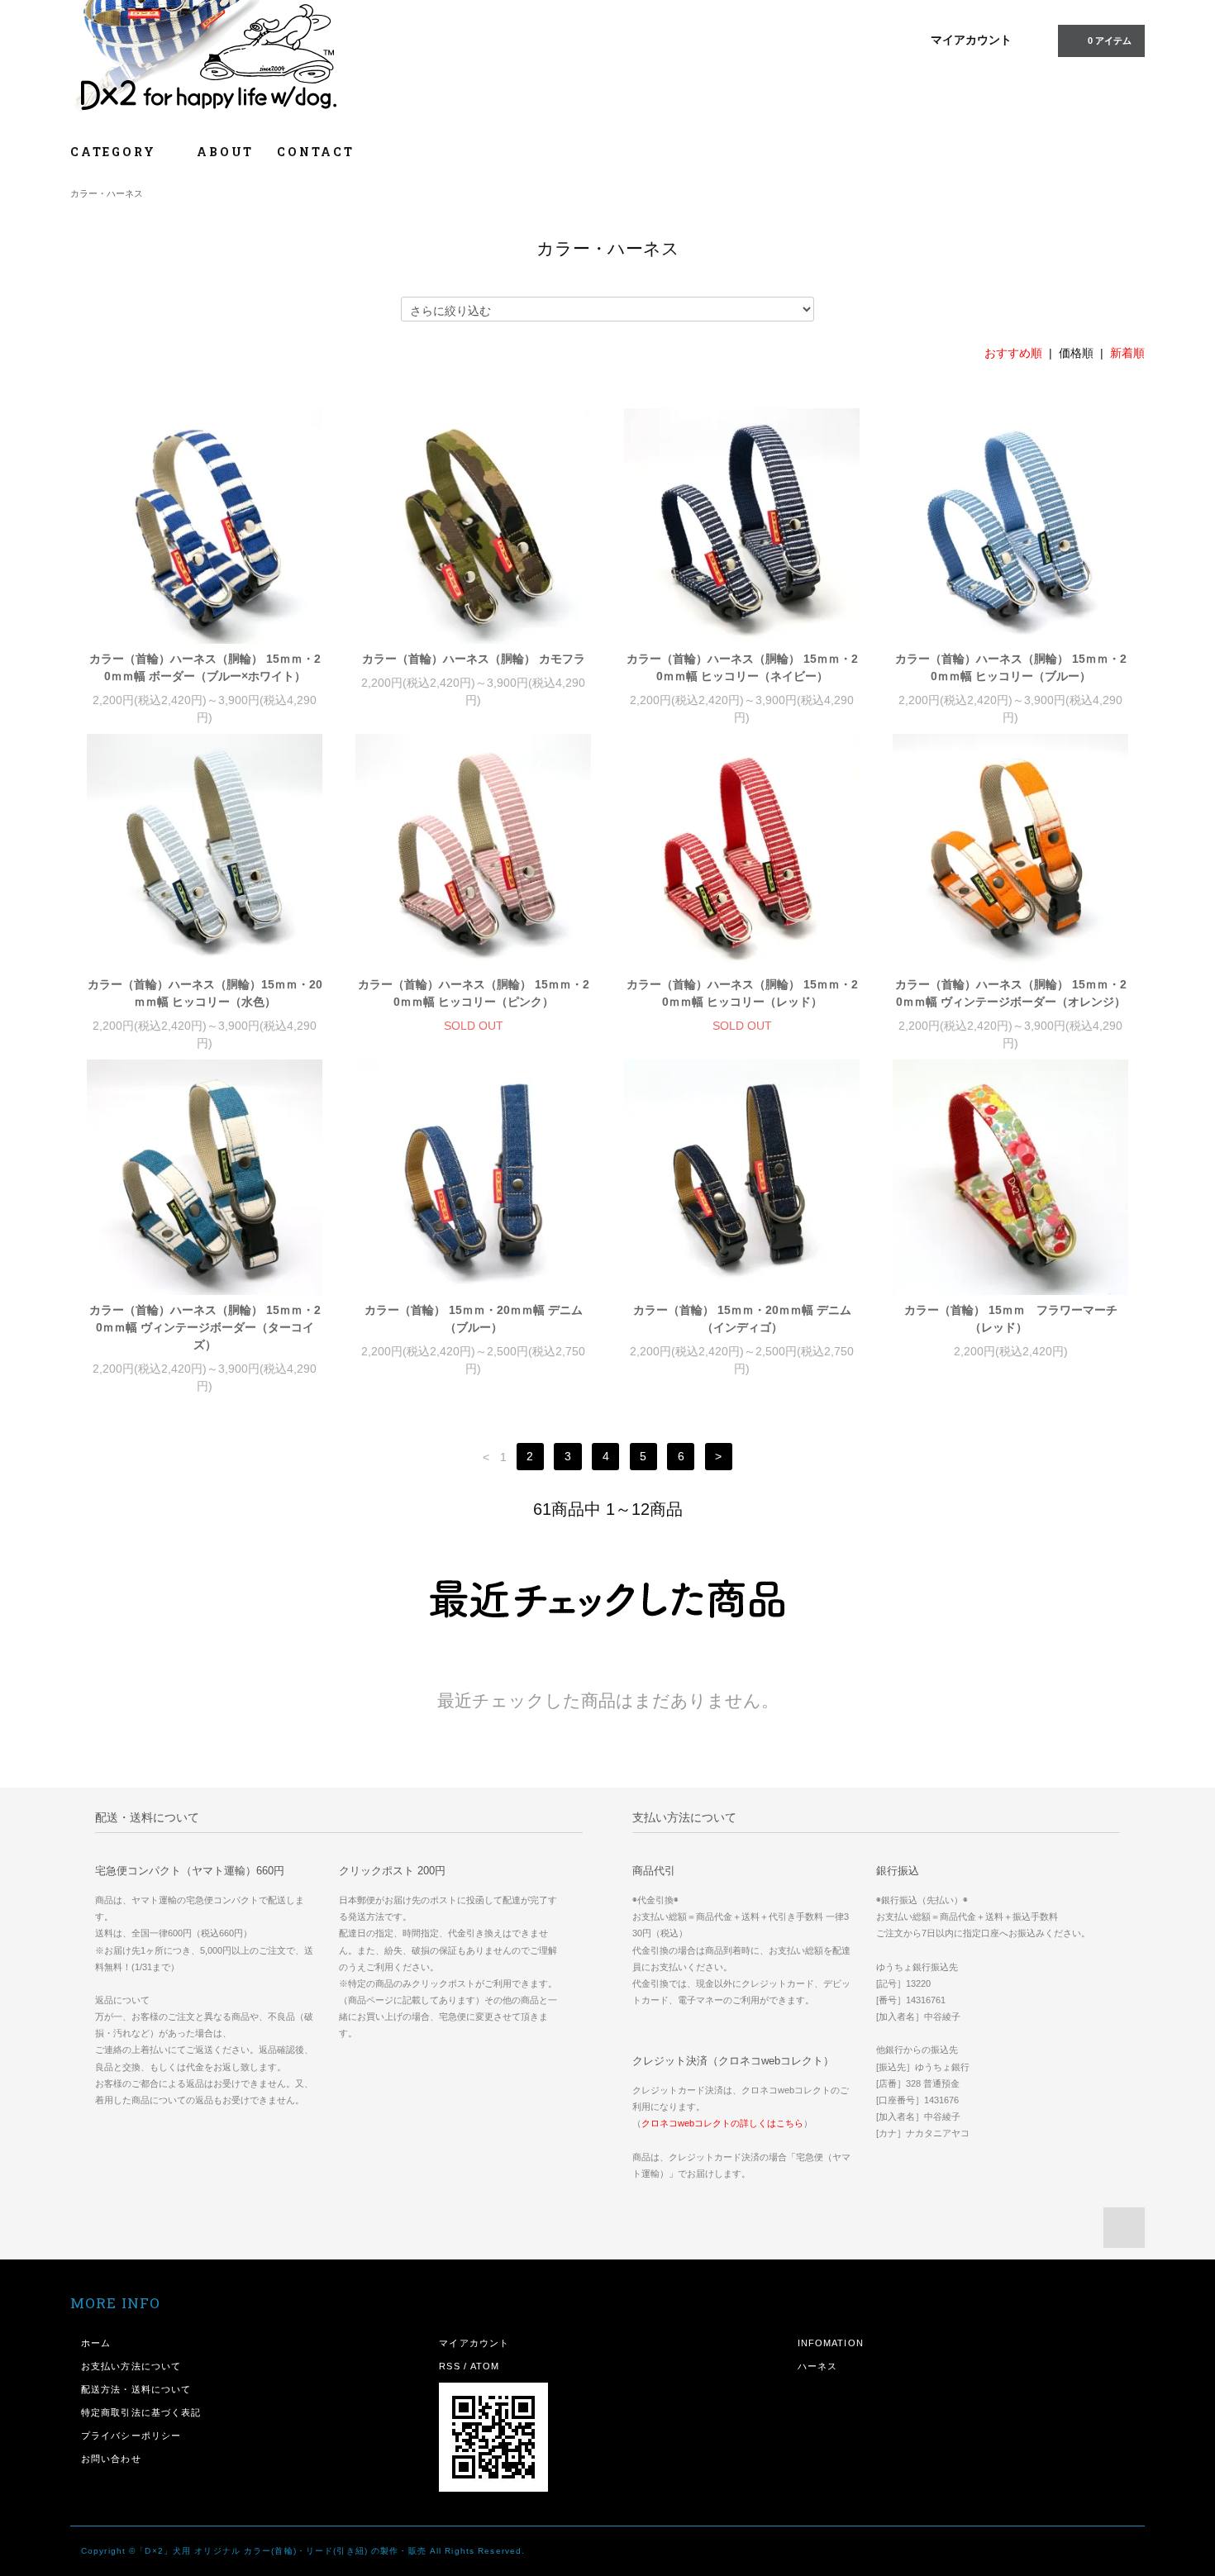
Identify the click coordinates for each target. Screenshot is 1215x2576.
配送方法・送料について (136, 2389)
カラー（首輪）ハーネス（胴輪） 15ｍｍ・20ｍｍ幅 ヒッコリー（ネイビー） (742, 667)
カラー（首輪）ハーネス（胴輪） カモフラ (474, 659)
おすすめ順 (1013, 353)
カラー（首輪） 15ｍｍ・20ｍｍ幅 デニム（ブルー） (474, 1319)
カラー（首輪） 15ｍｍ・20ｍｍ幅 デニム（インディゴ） (742, 1319)
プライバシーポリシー (131, 2436)
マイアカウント (971, 40)
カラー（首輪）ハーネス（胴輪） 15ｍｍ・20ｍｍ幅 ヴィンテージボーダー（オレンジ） (1011, 993)
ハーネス (817, 2366)
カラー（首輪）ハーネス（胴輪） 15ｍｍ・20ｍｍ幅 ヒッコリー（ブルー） (1011, 667)
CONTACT (316, 152)
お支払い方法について (131, 2366)
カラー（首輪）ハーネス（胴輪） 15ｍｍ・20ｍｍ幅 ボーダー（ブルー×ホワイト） (205, 667)
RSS (449, 2366)
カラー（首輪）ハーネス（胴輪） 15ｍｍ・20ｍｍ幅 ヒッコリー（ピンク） (474, 993)
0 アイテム (1110, 40)
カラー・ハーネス (107, 193)
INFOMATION (831, 2343)
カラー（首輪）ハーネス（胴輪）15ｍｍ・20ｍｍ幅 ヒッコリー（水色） (205, 993)
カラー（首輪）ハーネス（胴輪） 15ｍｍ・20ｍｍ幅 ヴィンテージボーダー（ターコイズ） (205, 1327)
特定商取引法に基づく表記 (141, 2412)
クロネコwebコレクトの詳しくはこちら (722, 2123)
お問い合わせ (111, 2459)
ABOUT (225, 152)
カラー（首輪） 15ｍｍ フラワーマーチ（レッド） (1011, 1319)
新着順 (1127, 353)
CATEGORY (115, 152)
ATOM (485, 2366)
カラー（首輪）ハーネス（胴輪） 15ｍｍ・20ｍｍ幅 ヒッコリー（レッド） (742, 993)
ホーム (96, 2343)
